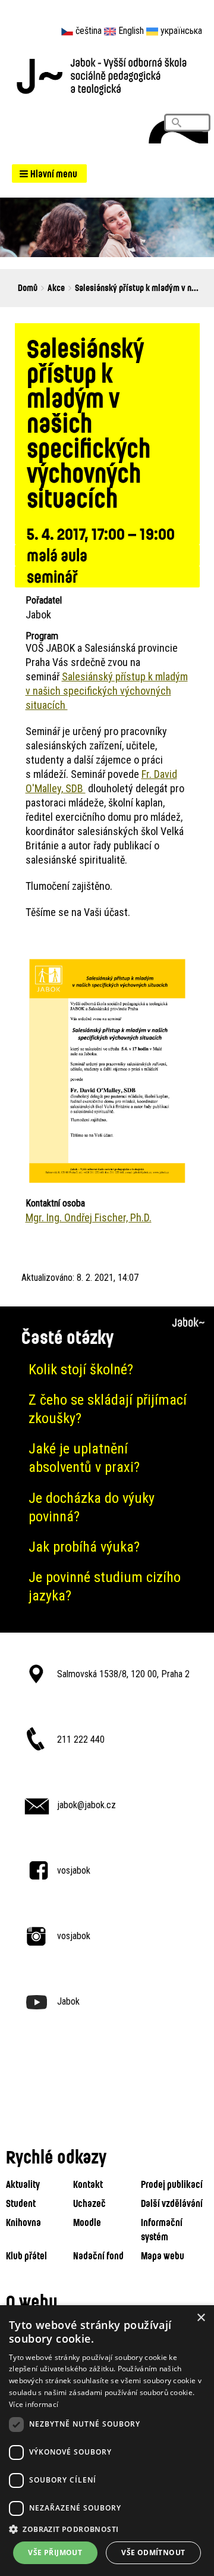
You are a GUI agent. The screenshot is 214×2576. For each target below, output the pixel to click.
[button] (49, 173)
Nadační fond (98, 2255)
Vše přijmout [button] (55, 2552)
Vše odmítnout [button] (153, 2552)
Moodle (87, 2222)
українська (181, 31)
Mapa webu (163, 2255)
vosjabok (74, 1870)
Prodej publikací (172, 2184)
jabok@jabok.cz (86, 1805)
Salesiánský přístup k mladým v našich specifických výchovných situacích (107, 691)
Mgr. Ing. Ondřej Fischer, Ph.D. (89, 1217)
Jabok (68, 2001)
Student (21, 2203)
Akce (56, 287)
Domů (28, 287)
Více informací (34, 2404)
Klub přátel (26, 2255)
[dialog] (107, 2441)
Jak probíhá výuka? (84, 1547)
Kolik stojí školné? (81, 1370)
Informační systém (162, 2229)
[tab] (107, 1370)
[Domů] (107, 75)
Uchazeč (89, 2203)
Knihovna (23, 2222)
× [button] (201, 2318)
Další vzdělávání (172, 2203)
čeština (89, 31)
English (131, 31)
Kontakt (88, 2184)
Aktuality (23, 2184)
